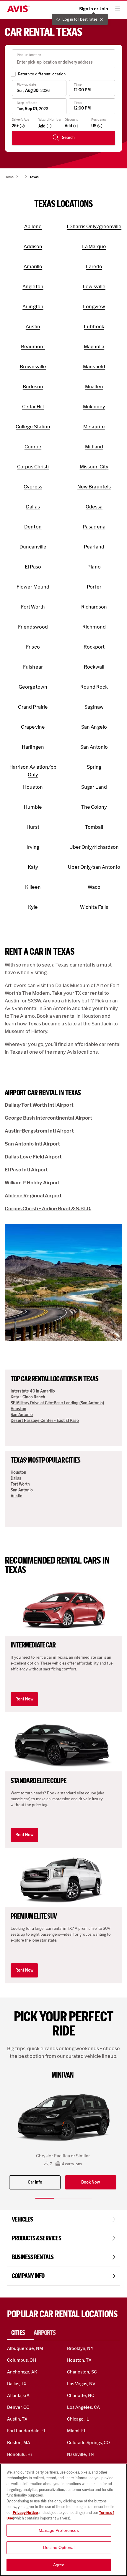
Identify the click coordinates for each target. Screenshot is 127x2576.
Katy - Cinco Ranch (28, 1397)
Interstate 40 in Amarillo (33, 1391)
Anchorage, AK (22, 2372)
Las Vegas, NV (81, 2384)
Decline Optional (59, 2547)
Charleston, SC (82, 2372)
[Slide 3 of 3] (82, 2198)
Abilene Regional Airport (33, 1196)
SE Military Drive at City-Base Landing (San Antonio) (57, 1403)
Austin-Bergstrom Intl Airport (39, 1131)
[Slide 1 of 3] (45, 2198)
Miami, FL (77, 2431)
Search (68, 138)
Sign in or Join (94, 9)
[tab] (20, 2333)
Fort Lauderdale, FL (27, 2431)
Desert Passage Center (32, 1421)
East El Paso (68, 1421)
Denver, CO (18, 2407)
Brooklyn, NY (80, 2348)
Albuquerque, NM (25, 2348)
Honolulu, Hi (19, 2454)
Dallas (16, 1478)
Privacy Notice (26, 2513)
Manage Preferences (59, 2530)
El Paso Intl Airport (26, 1170)
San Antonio (22, 1415)
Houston (18, 1409)
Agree (59, 2565)
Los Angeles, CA (83, 2407)
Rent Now (24, 1699)
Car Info (35, 2182)
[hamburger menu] (118, 9)
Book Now (91, 2182)
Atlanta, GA (18, 2395)
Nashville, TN (80, 2454)
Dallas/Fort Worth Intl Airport (39, 1105)
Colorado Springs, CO (88, 2442)
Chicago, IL (78, 2419)
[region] (63, 2520)
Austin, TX (17, 2419)
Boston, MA (19, 2442)
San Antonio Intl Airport (32, 1144)
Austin (17, 1496)
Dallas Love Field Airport (33, 1157)
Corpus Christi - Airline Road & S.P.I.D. (48, 1209)
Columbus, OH (22, 2360)
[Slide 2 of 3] (63, 2198)
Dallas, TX (17, 2384)
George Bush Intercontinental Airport (48, 1118)
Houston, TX (79, 2360)
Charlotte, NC (81, 2395)
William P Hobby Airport (32, 1183)
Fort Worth (20, 1484)
